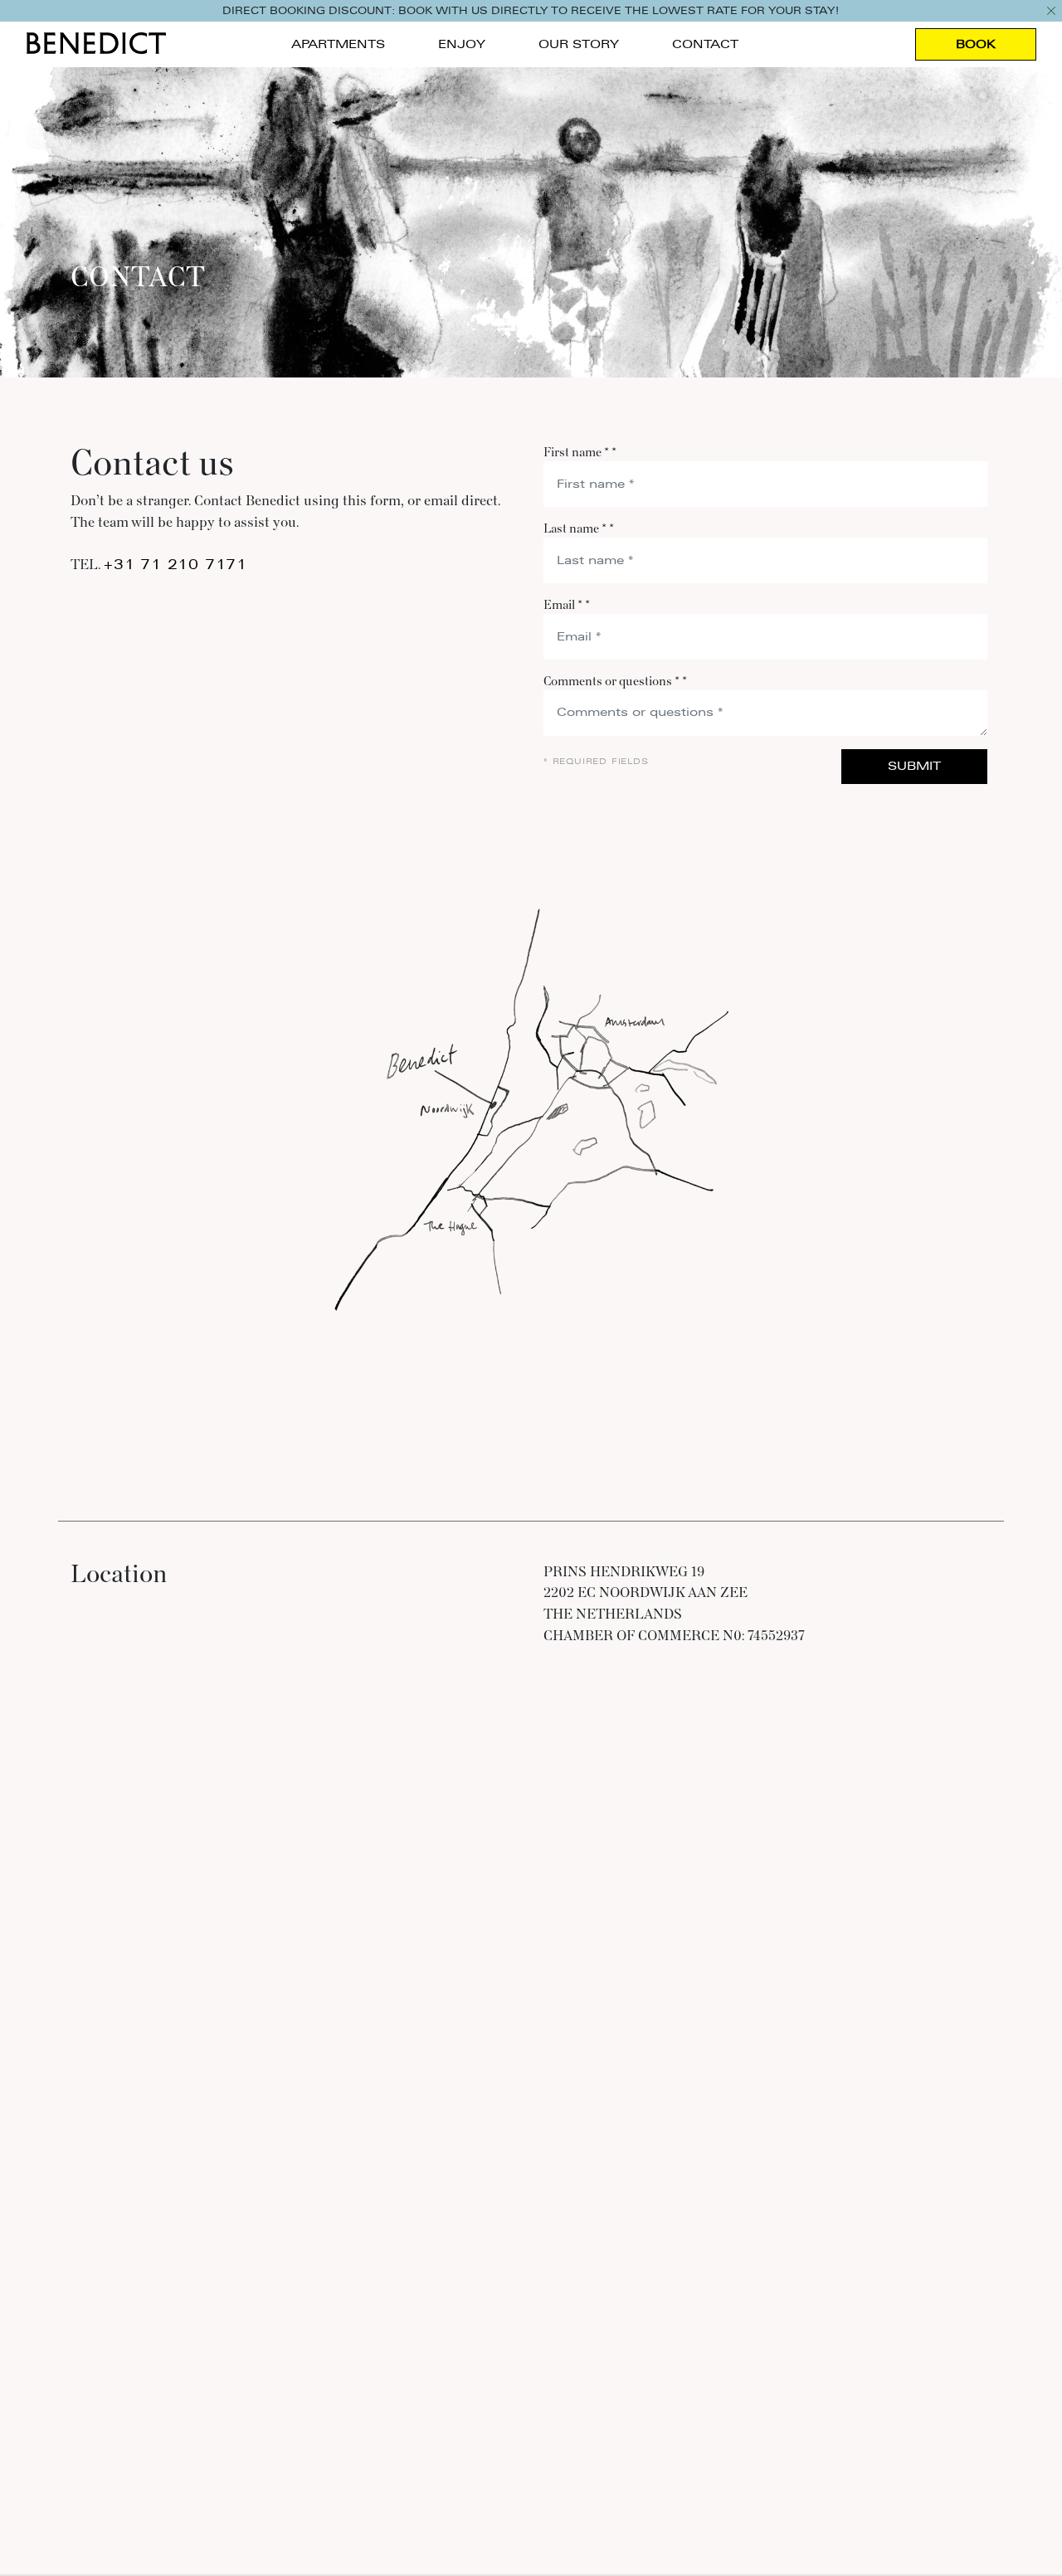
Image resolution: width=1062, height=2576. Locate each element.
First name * (580, 453)
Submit (914, 766)
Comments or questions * (615, 682)
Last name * (579, 529)
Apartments (338, 44)
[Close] (1051, 11)
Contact (705, 44)
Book (976, 44)
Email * (567, 605)
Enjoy (462, 44)
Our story (579, 44)
